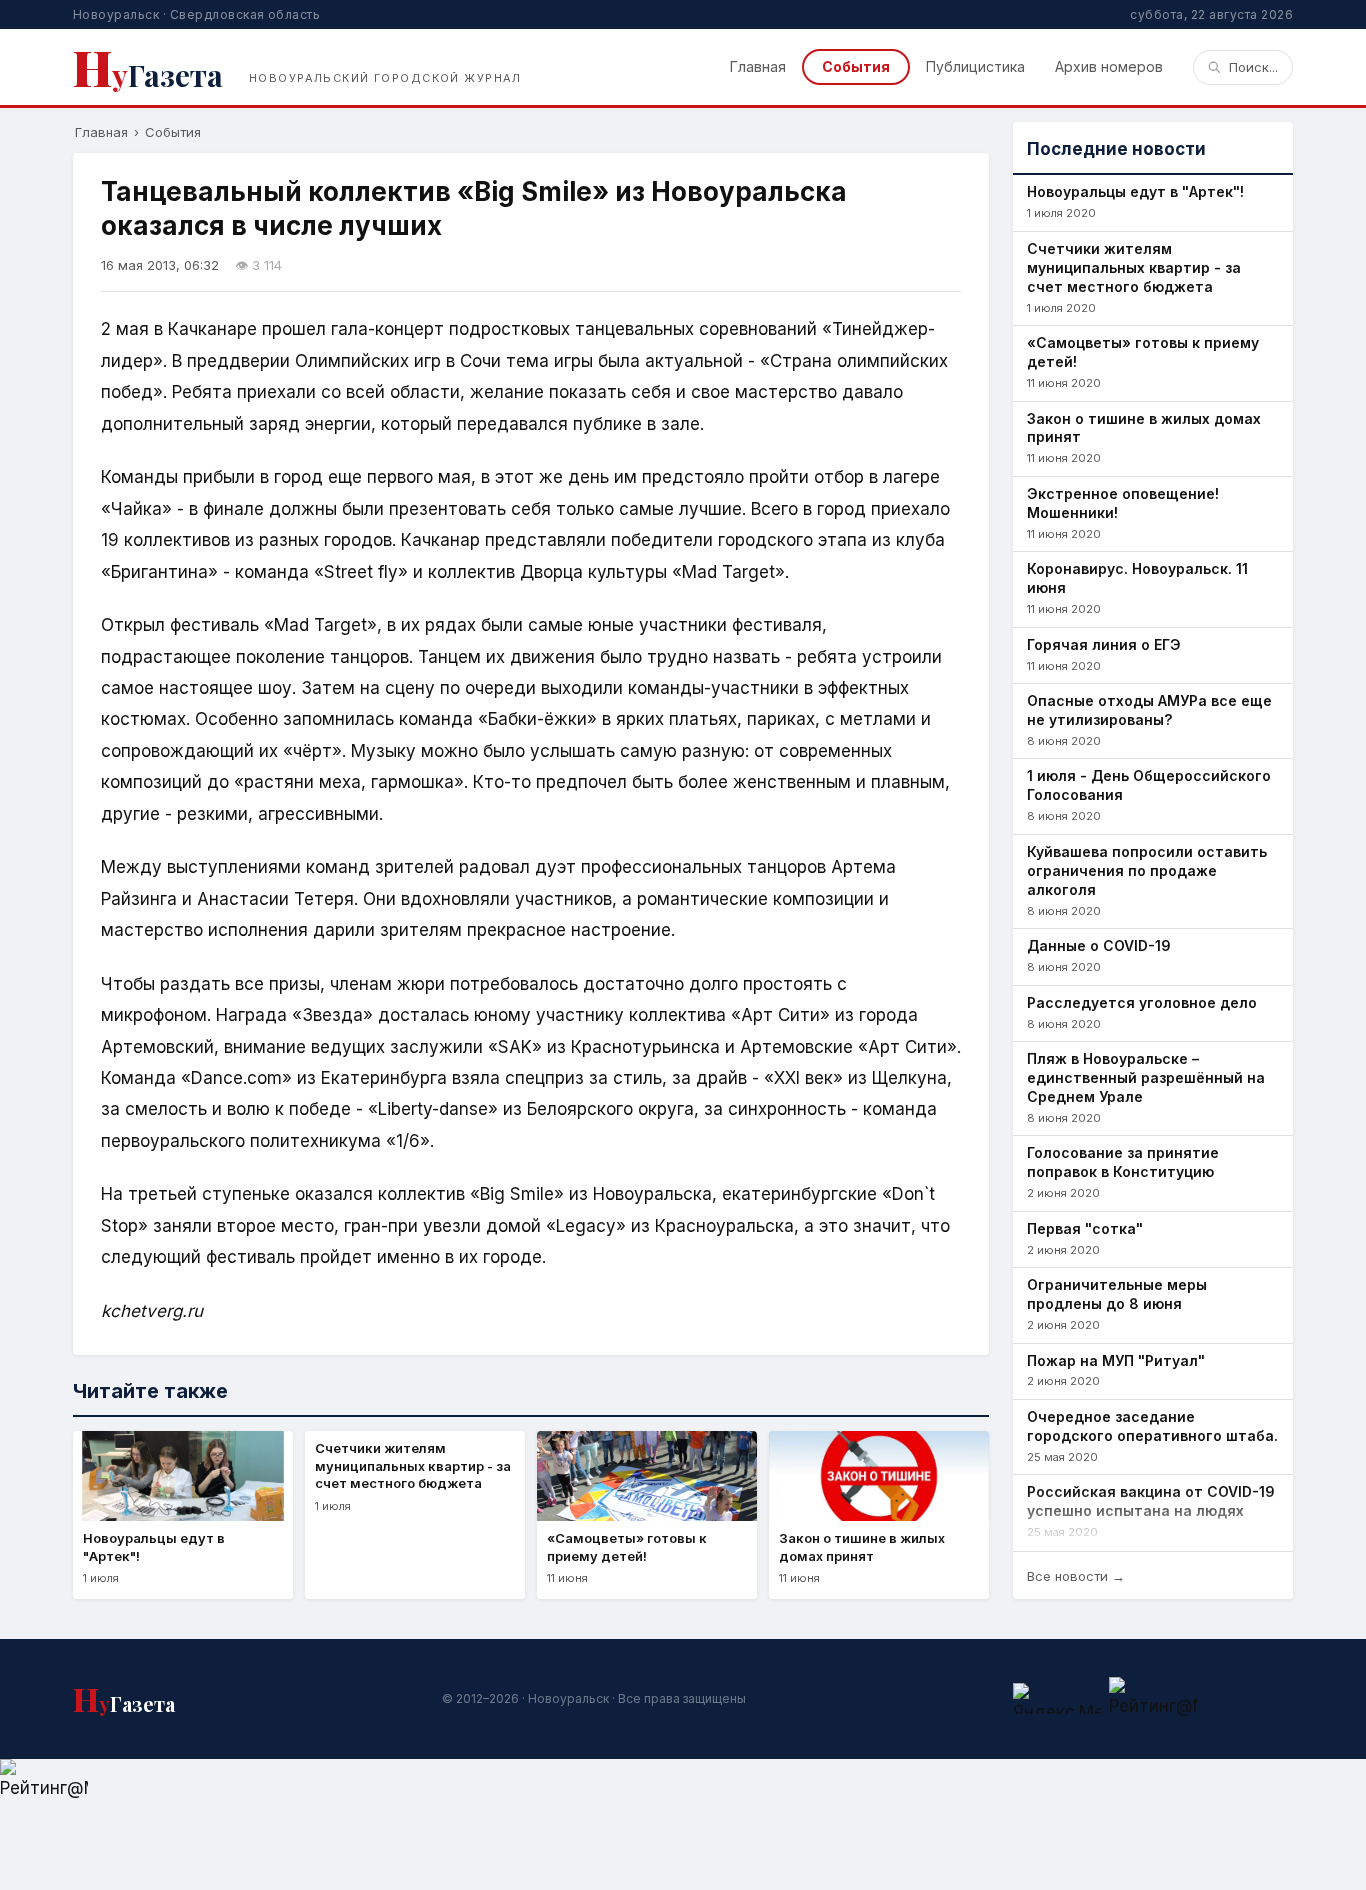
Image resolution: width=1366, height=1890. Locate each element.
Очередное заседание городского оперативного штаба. (1152, 1426)
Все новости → (1076, 1576)
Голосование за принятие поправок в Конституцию (1123, 1162)
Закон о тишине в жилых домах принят (1144, 428)
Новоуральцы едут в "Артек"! (1135, 191)
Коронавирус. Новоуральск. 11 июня (1137, 578)
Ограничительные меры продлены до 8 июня (1117, 1294)
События (856, 66)
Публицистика (975, 66)
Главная (758, 66)
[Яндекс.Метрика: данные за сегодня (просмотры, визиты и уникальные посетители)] (1057, 1698)
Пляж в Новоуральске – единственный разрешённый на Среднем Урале (1146, 1077)
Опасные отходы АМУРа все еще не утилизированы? (1149, 710)
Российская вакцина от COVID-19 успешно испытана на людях (1151, 1501)
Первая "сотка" (1085, 1228)
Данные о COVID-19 (1099, 945)
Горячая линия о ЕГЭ (1104, 644)
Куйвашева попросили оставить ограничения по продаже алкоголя (1147, 870)
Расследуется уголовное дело (1142, 1002)
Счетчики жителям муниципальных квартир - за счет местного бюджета (1134, 267)
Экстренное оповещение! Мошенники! (1123, 503)
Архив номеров (1109, 66)
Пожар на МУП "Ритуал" (1116, 1360)
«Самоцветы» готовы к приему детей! (1143, 352)
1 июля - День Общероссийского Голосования (1149, 785)
